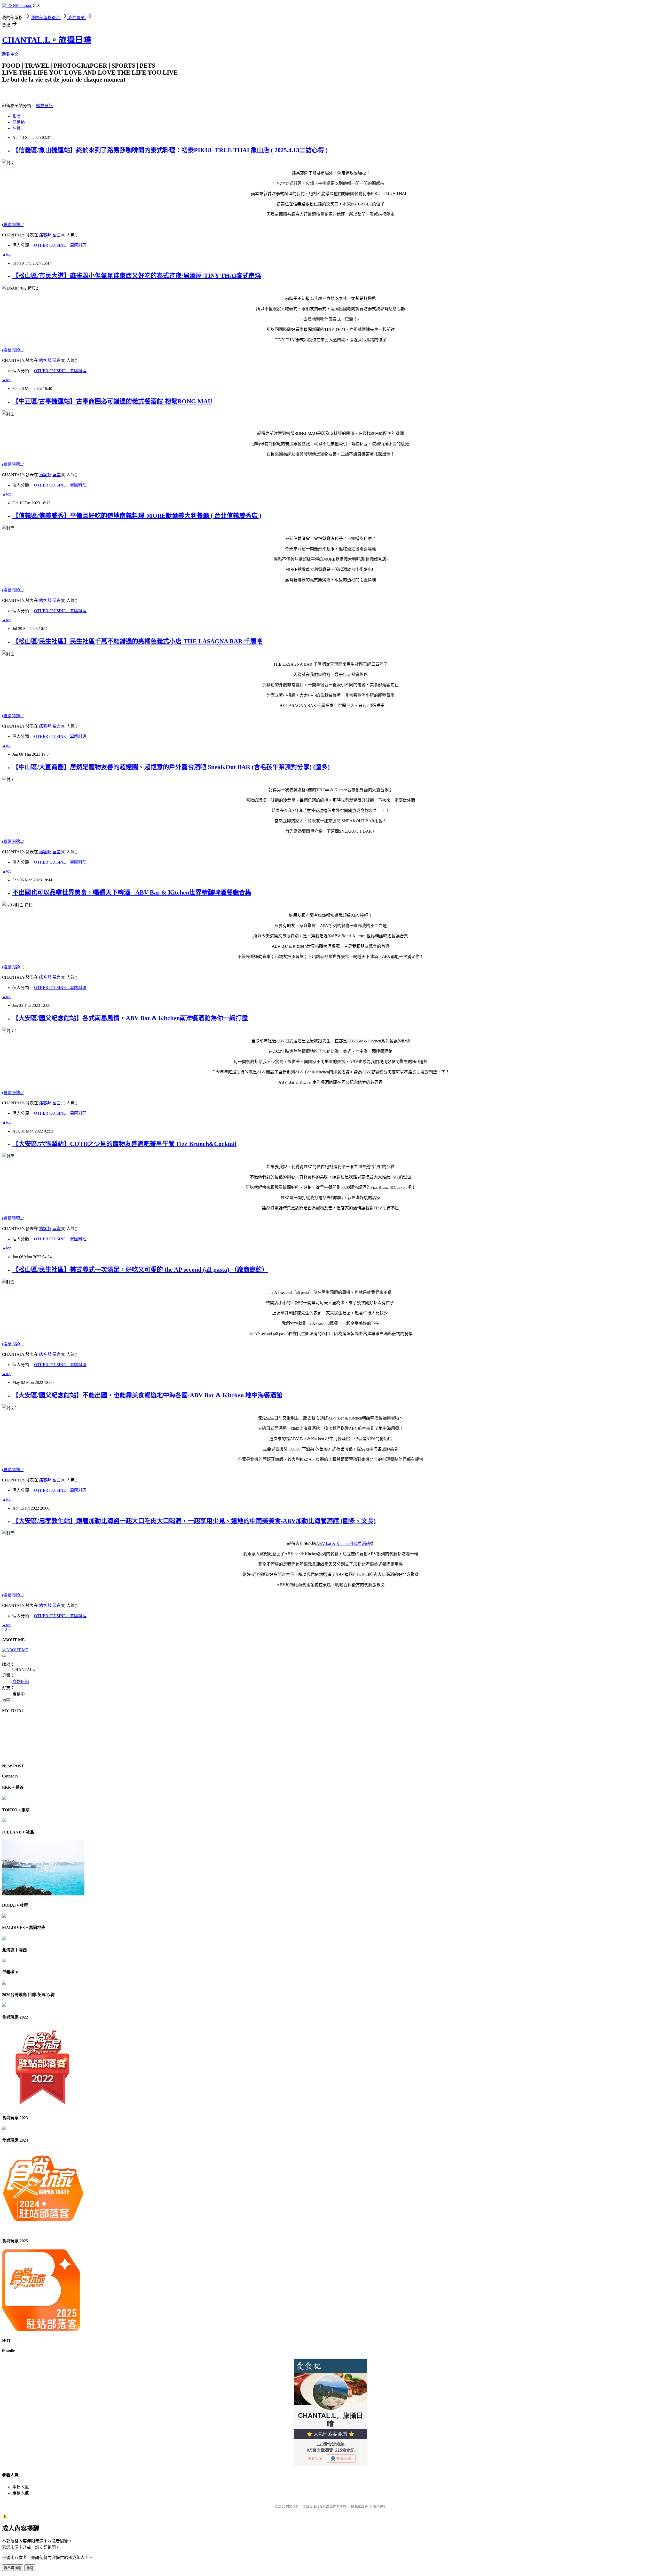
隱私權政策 (360, 2506)
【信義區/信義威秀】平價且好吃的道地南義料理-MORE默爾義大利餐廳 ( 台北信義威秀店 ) (137, 516)
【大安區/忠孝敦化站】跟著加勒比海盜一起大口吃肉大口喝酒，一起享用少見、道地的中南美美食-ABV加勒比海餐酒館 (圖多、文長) (194, 1521)
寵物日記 (44, 106)
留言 (57, 235)
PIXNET (292, 2506)
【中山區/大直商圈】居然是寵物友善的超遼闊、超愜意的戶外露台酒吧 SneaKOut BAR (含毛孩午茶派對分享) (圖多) (171, 767)
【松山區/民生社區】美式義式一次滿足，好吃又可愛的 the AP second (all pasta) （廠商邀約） (140, 1270)
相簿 (17, 116)
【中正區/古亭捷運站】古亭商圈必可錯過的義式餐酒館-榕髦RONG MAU (112, 401)
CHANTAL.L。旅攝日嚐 (47, 40)
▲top (7, 254)
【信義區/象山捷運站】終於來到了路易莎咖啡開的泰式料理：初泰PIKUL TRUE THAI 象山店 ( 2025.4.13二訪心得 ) (170, 150)
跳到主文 (10, 54)
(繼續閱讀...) (13, 225)
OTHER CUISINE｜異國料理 (60, 245)
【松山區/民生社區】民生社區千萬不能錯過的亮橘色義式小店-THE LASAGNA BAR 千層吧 (137, 641)
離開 (30, 2568)
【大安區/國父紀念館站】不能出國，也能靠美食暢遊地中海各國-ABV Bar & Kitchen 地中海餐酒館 (147, 1395)
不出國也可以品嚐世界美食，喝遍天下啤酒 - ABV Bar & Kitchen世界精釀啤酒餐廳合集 (132, 892)
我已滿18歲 (13, 2568)
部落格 (19, 122)
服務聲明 (380, 2506)
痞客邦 (45, 235)
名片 (17, 128)
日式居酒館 (343, 1544)
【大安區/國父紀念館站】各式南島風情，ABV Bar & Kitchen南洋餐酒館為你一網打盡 (130, 1018)
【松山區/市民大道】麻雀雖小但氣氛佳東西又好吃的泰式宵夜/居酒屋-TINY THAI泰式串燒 (137, 276)
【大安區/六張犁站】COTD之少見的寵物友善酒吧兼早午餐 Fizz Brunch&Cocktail (124, 1144)
